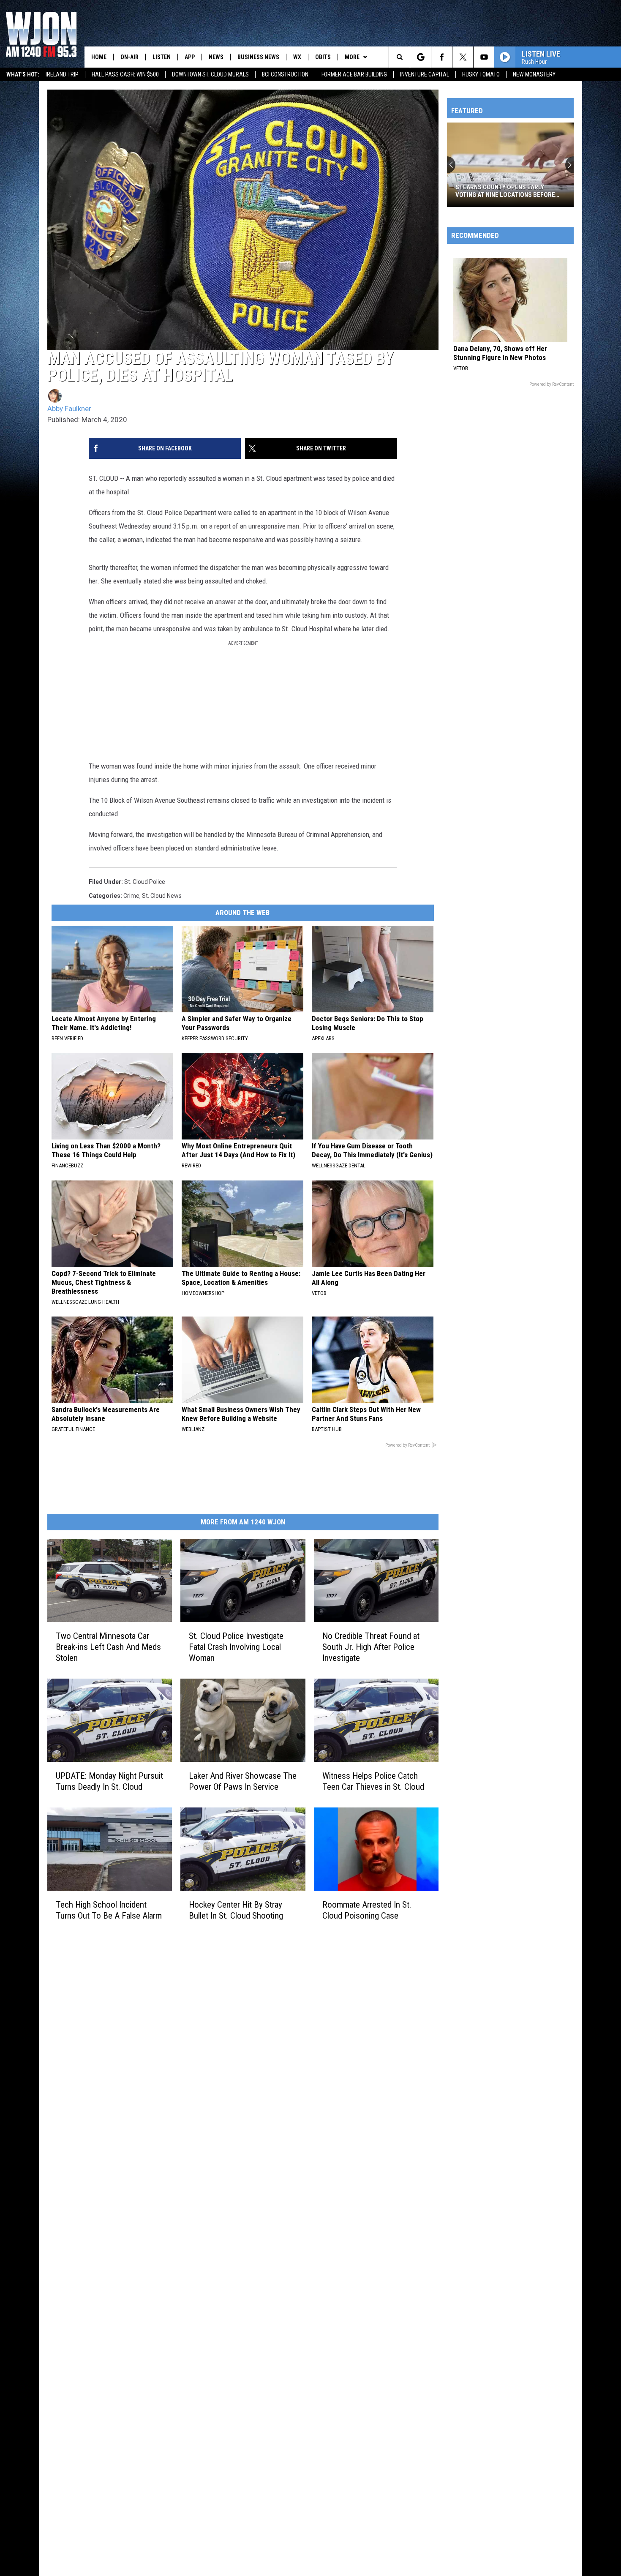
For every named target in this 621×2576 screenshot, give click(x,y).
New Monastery (534, 74)
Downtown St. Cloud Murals (210, 74)
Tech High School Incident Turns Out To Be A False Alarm (109, 1910)
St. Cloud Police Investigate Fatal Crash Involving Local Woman (236, 1647)
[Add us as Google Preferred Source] (421, 57)
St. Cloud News (162, 896)
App (190, 57)
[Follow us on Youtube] (484, 57)
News (216, 57)
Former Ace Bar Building (354, 74)
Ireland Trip (62, 74)
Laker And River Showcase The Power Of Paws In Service (243, 1781)
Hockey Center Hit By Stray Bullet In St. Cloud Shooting (236, 1910)
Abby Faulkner (69, 409)
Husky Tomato (481, 74)
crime (131, 896)
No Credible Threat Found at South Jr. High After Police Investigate (371, 1647)
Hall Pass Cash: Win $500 (125, 74)
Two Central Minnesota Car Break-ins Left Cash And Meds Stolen (108, 1647)
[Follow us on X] (463, 57)
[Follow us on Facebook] (442, 57)
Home (99, 57)
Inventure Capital (425, 74)
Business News (258, 57)
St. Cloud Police (145, 882)
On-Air (129, 57)
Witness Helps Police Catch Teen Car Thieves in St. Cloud (373, 1781)
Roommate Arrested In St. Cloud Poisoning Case (367, 1910)
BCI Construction (285, 74)
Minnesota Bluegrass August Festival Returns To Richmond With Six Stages (510, 191)
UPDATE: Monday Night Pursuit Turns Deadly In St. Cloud (109, 1781)
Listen (162, 57)
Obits (323, 57)
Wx (297, 57)
